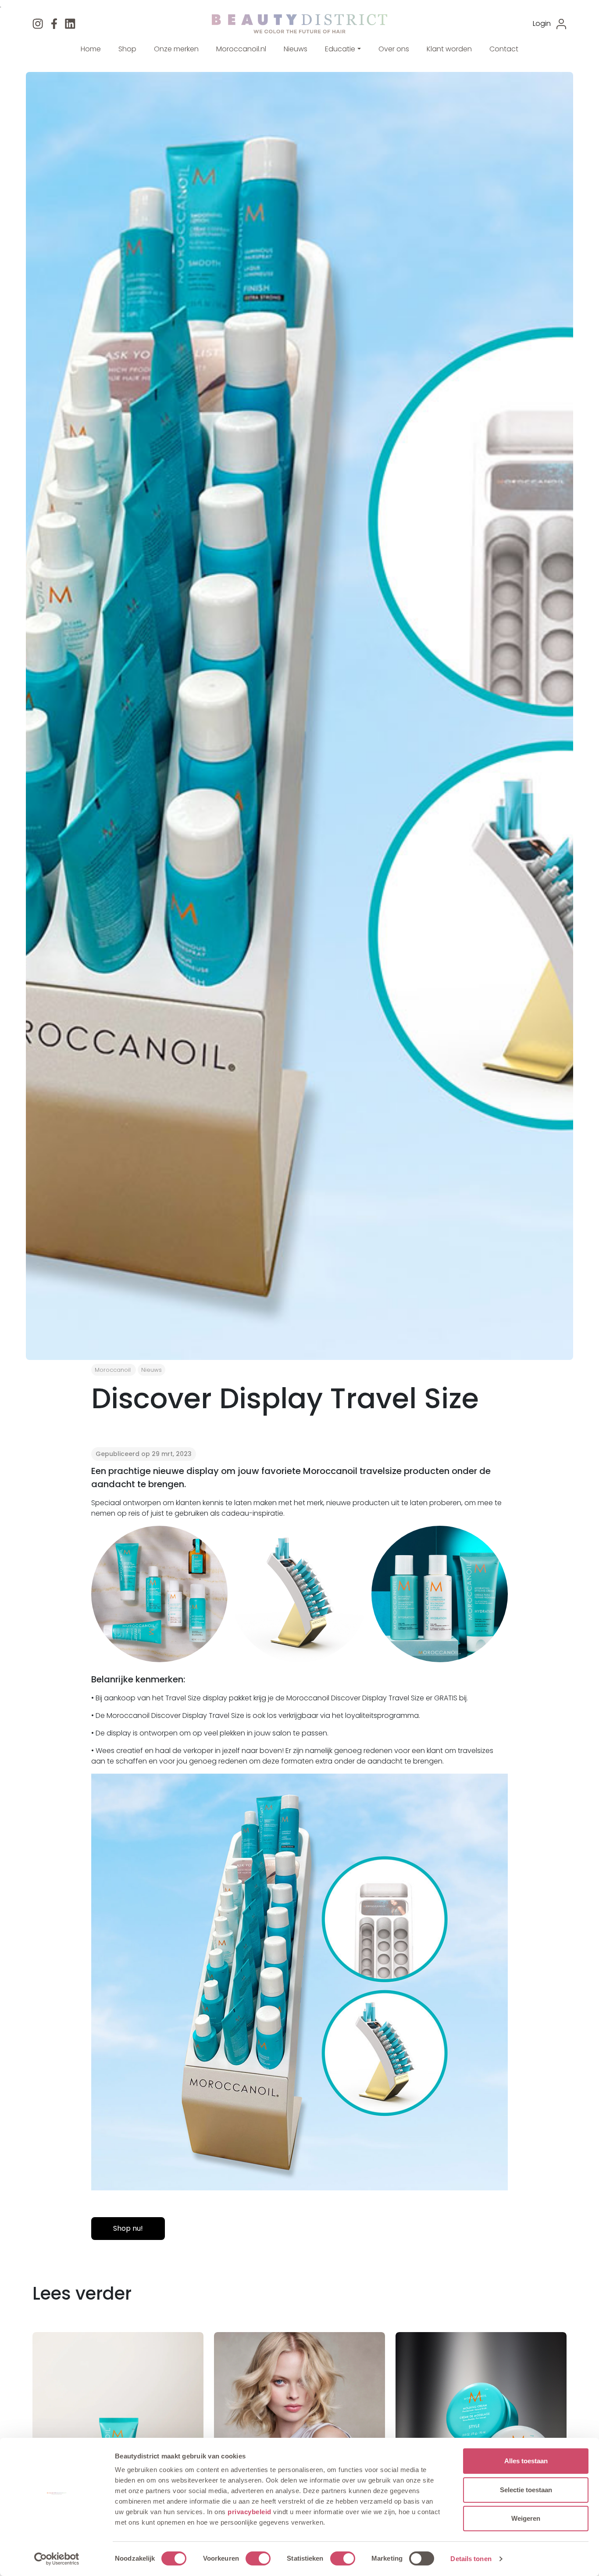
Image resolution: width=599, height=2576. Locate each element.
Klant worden (449, 49)
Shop (127, 49)
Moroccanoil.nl (241, 49)
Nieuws (296, 49)
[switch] (258, 2558)
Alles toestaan (526, 2461)
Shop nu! (128, 2228)
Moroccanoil (113, 1370)
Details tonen (471, 2559)
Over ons (394, 49)
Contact (504, 49)
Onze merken (176, 49)
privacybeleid (250, 2512)
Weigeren (526, 2518)
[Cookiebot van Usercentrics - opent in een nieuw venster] (57, 2559)
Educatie (340, 49)
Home (91, 49)
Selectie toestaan (526, 2490)
